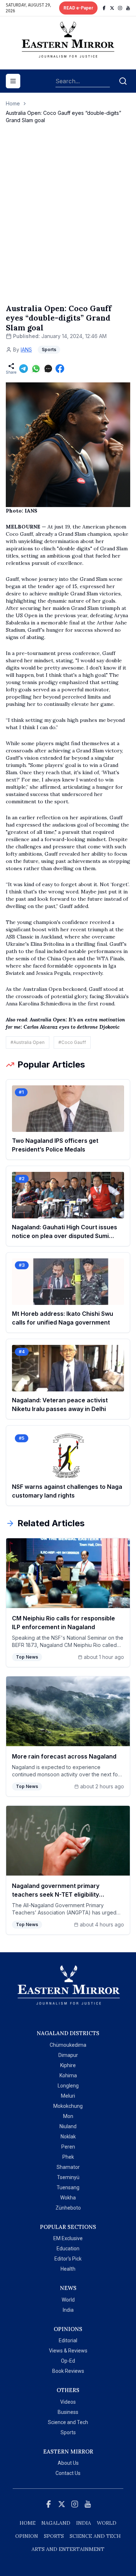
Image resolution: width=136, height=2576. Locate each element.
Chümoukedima (68, 2045)
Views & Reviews (68, 2351)
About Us (68, 2463)
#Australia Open (28, 1042)
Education (68, 2249)
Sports (68, 2432)
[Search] (123, 81)
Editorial (68, 2340)
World (68, 2300)
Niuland (68, 2126)
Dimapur (68, 2055)
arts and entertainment (68, 2549)
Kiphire (68, 2065)
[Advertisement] (68, 221)
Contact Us (68, 2473)
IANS (26, 349)
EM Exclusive (68, 2238)
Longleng (68, 2086)
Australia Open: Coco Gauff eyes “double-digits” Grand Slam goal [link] (63, 116)
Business (68, 2412)
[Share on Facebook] (60, 369)
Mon (68, 2116)
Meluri (68, 2096)
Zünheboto (68, 2208)
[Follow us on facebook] (104, 8)
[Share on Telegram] (24, 369)
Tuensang (68, 2187)
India (68, 2310)
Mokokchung (68, 2106)
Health (68, 2269)
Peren (68, 2147)
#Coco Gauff (72, 1042)
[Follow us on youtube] (128, 8)
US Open (26, 615)
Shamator (68, 2167)
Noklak (68, 2137)
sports (54, 2536)
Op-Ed (68, 2361)
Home (13, 103)
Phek (68, 2157)
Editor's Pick (68, 2259)
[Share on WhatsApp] (36, 369)
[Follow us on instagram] (120, 8)
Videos (68, 2402)
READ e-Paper (78, 8)
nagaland (56, 2523)
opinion (27, 2536)
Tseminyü (68, 2177)
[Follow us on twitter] (112, 8)
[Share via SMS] (48, 369)
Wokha (68, 2198)
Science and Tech (68, 2422)
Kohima (68, 2075)
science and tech (95, 2536)
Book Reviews (68, 2371)
